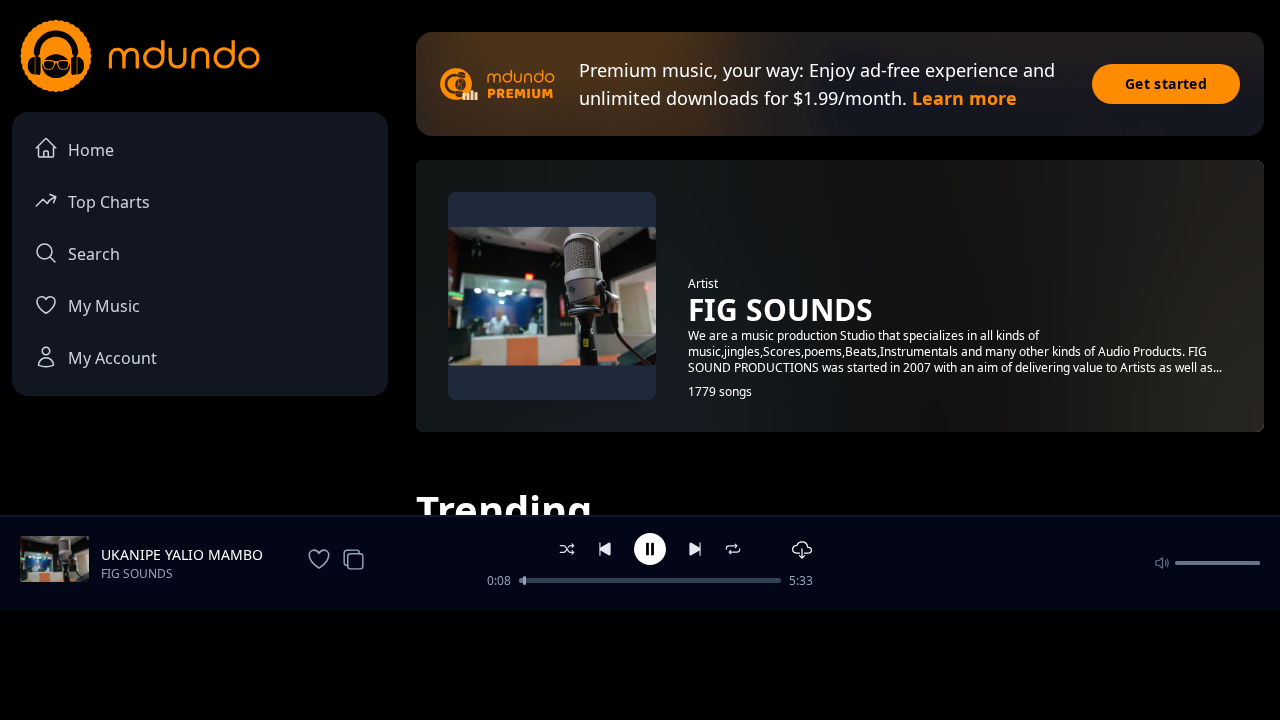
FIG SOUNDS (137, 573)
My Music (104, 306)
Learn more (964, 98)
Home (91, 150)
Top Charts (109, 202)
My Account (112, 358)
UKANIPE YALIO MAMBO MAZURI (182, 555)
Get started (1166, 83)
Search (94, 254)
